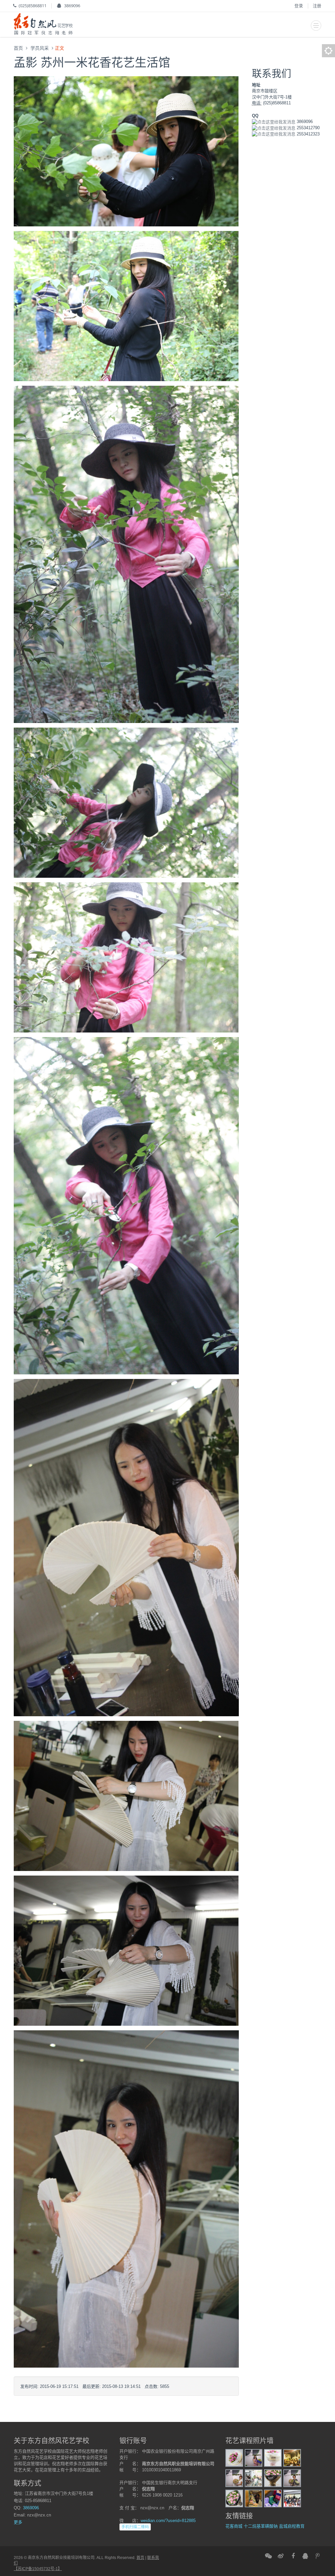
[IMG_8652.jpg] (126, 1205)
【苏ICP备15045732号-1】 (38, 2569)
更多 (18, 2522)
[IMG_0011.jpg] (292, 2478)
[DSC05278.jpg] (292, 2457)
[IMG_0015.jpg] (254, 2457)
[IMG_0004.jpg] (234, 2498)
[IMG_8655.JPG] (126, 554)
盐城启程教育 (292, 2526)
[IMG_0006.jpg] (273, 2457)
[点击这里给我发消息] (274, 122)
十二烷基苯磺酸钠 (261, 2526)
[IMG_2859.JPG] (126, 1950)
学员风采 (40, 48)
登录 (299, 6)
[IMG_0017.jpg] (273, 2498)
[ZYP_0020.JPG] (292, 2498)
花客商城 (234, 2526)
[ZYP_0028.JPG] (254, 2478)
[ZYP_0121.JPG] (126, 151)
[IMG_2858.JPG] (126, 1796)
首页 (18, 48)
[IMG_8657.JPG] (126, 802)
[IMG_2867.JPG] (126, 2199)
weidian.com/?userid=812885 (168, 2521)
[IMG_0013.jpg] (234, 2478)
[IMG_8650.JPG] (126, 957)
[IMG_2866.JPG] (126, 1547)
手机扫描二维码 (135, 2527)
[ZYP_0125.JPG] (126, 306)
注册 (317, 6)
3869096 (72, 6)
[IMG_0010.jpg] (234, 2457)
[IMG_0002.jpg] (273, 2478)
